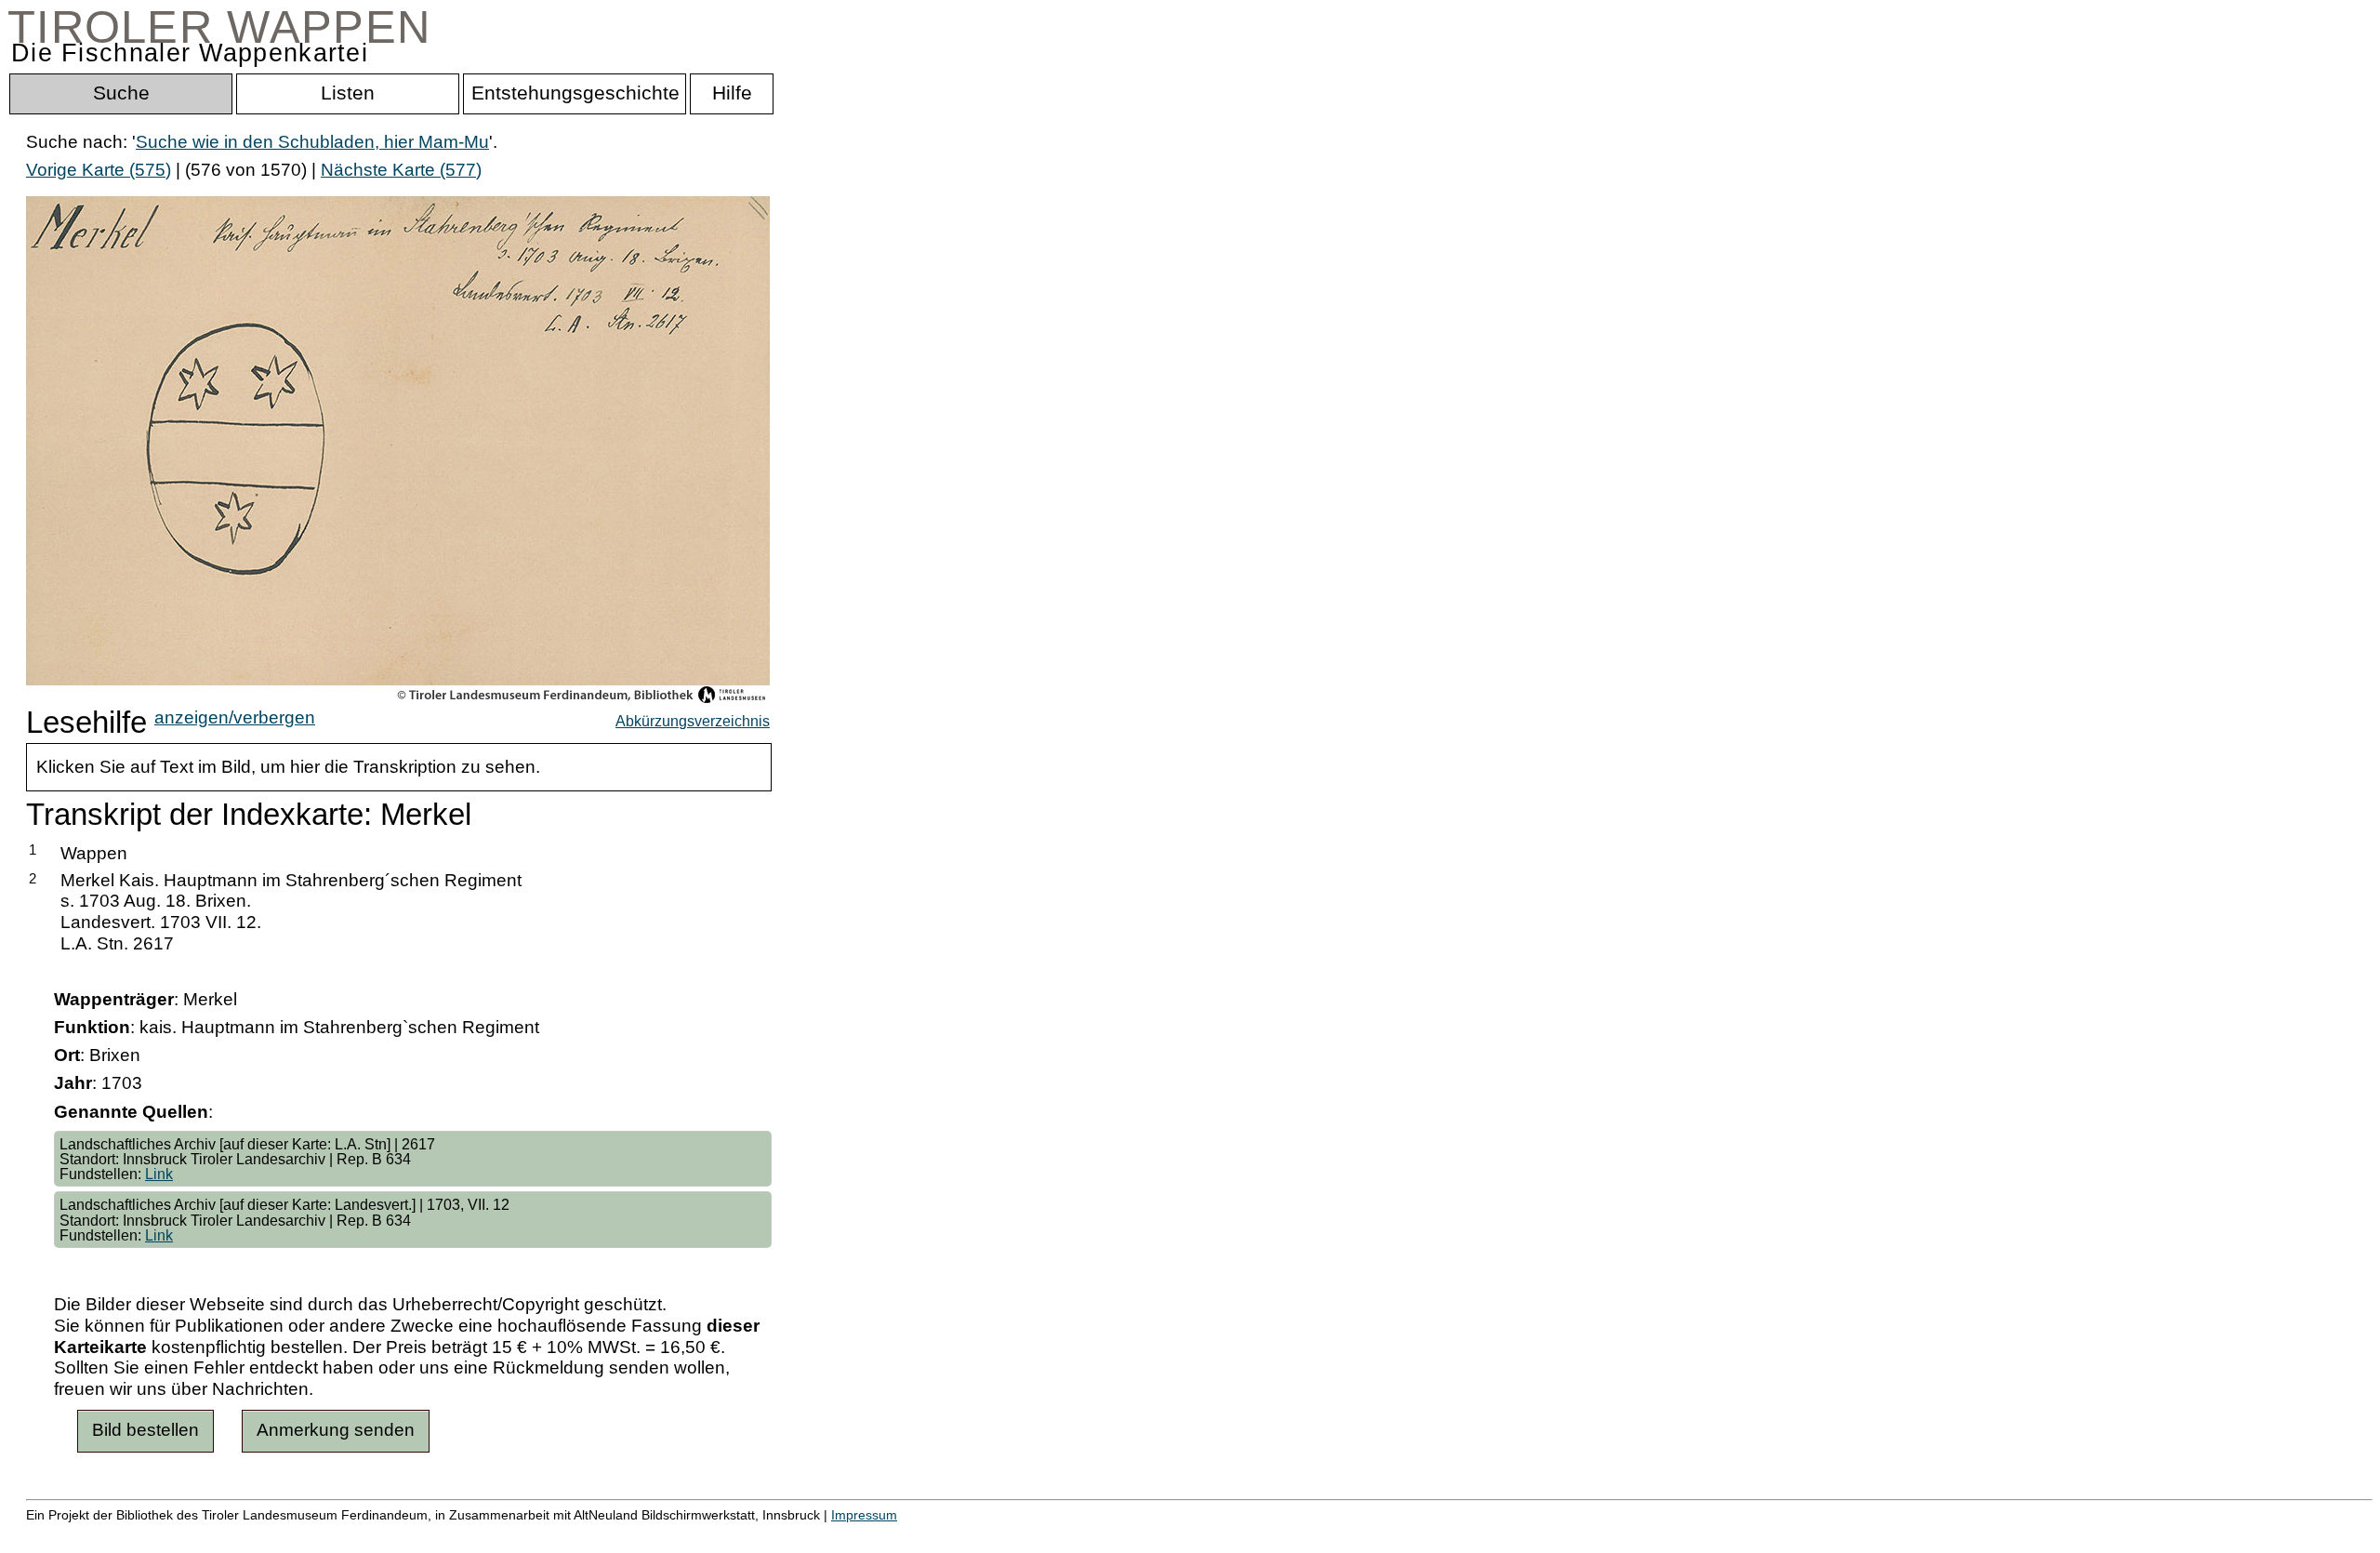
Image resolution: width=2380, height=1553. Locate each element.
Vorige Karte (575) (99, 170)
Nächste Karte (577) (401, 170)
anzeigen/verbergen (235, 717)
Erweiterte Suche (94, 1534)
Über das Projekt (806, 1534)
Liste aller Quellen (654, 1534)
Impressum (864, 1515)
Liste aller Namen (498, 1534)
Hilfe (905, 1534)
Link (159, 1174)
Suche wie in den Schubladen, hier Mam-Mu (312, 142)
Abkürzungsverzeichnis (693, 721)
